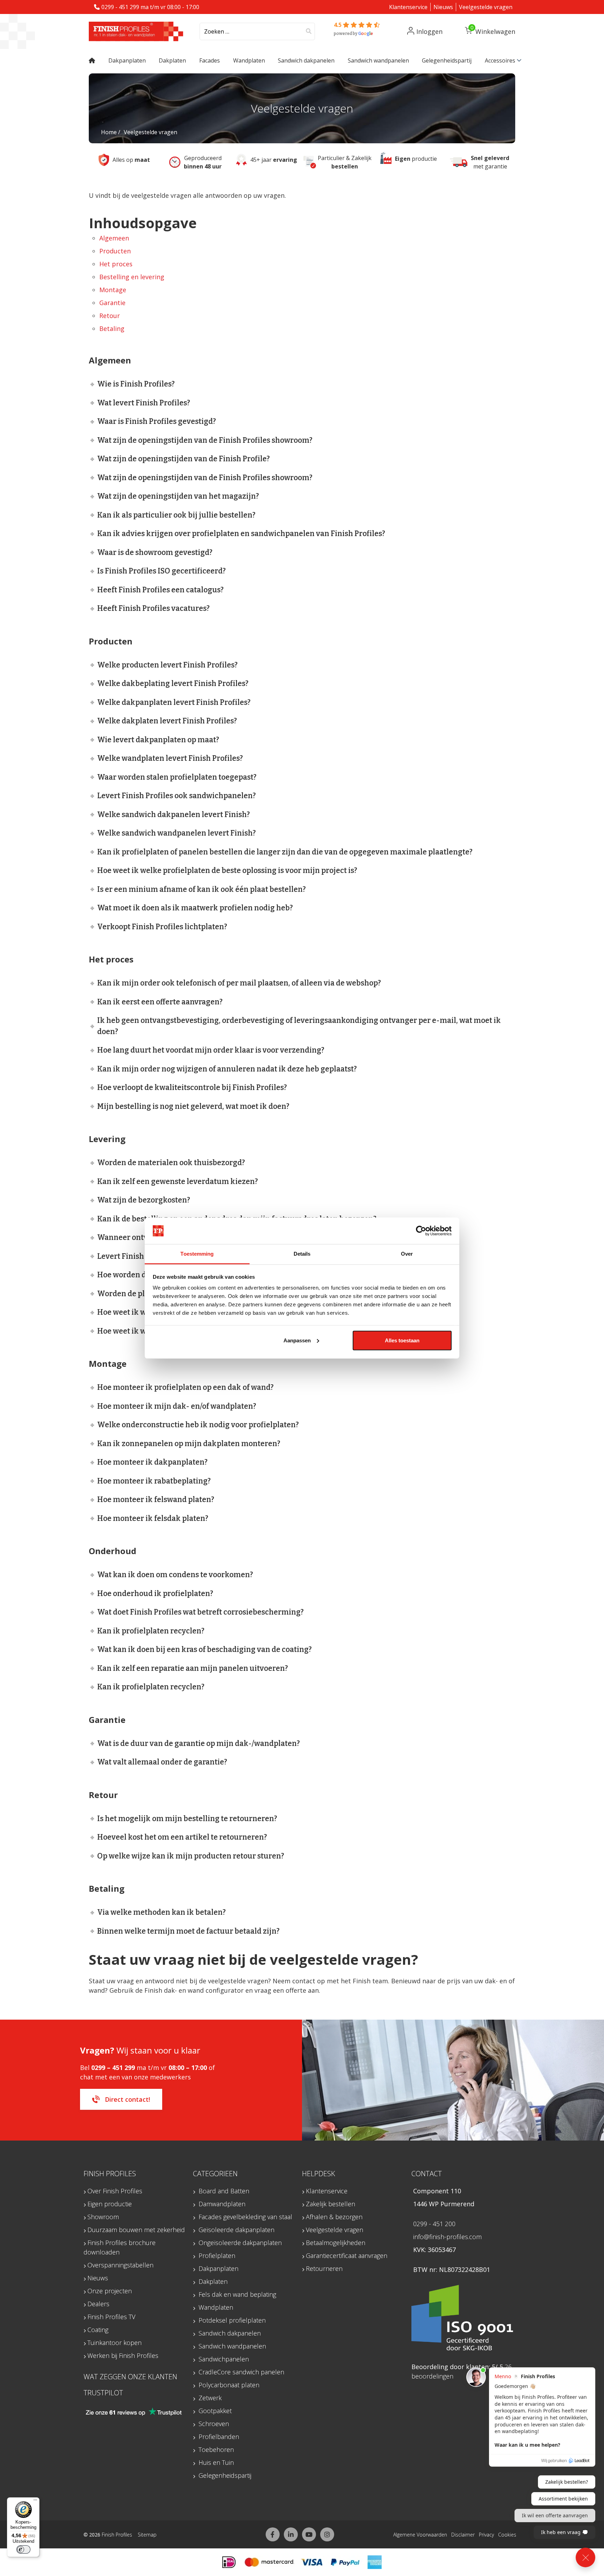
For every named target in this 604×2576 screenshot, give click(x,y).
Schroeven (214, 2424)
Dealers (98, 2304)
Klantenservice (408, 7)
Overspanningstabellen (120, 2265)
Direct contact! (127, 2099)
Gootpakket (215, 2411)
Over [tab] (407, 1254)
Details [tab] (302, 1254)
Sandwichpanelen (224, 2359)
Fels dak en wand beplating (237, 2294)
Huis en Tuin (216, 2462)
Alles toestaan (402, 1340)
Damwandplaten (222, 2204)
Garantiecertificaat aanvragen (347, 2256)
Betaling (112, 329)
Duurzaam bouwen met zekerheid (136, 2230)
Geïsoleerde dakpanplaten (236, 2230)
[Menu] (35, 2502)
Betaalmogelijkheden (336, 2243)
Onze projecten (110, 2291)
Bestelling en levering (132, 277)
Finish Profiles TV (111, 2317)
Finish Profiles (117, 2535)
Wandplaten (216, 2307)
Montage (113, 290)
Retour (110, 316)
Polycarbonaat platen (229, 2385)
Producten (115, 251)
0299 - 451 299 (120, 7)
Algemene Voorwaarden (420, 2535)
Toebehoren (216, 2449)
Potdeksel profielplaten (232, 2320)
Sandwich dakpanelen (230, 2333)
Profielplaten (217, 2256)
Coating (98, 2330)
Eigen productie (110, 2204)
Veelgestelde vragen (486, 7)
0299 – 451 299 (113, 2068)
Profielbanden (219, 2437)
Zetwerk (210, 2398)
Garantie (112, 303)
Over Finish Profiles (115, 2191)
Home (109, 132)
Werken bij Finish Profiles (123, 2355)
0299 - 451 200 (434, 2224)
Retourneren (324, 2268)
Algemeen (114, 238)
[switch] (23, 2549)
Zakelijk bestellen (330, 2204)
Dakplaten (213, 2281)
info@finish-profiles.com (447, 2237)
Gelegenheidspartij (225, 2475)
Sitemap (147, 2535)
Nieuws (443, 7)
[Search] (309, 31)
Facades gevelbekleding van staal (245, 2217)
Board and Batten (224, 2191)
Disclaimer (463, 2535)
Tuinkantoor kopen (114, 2343)
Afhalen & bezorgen (334, 2217)
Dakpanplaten (218, 2268)
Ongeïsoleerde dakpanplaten (240, 2243)
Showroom (103, 2217)
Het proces (116, 264)
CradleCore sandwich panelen (241, 2372)
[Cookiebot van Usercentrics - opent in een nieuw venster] (421, 1231)
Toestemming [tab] (197, 1254)
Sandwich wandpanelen (232, 2346)
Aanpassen (297, 1340)
